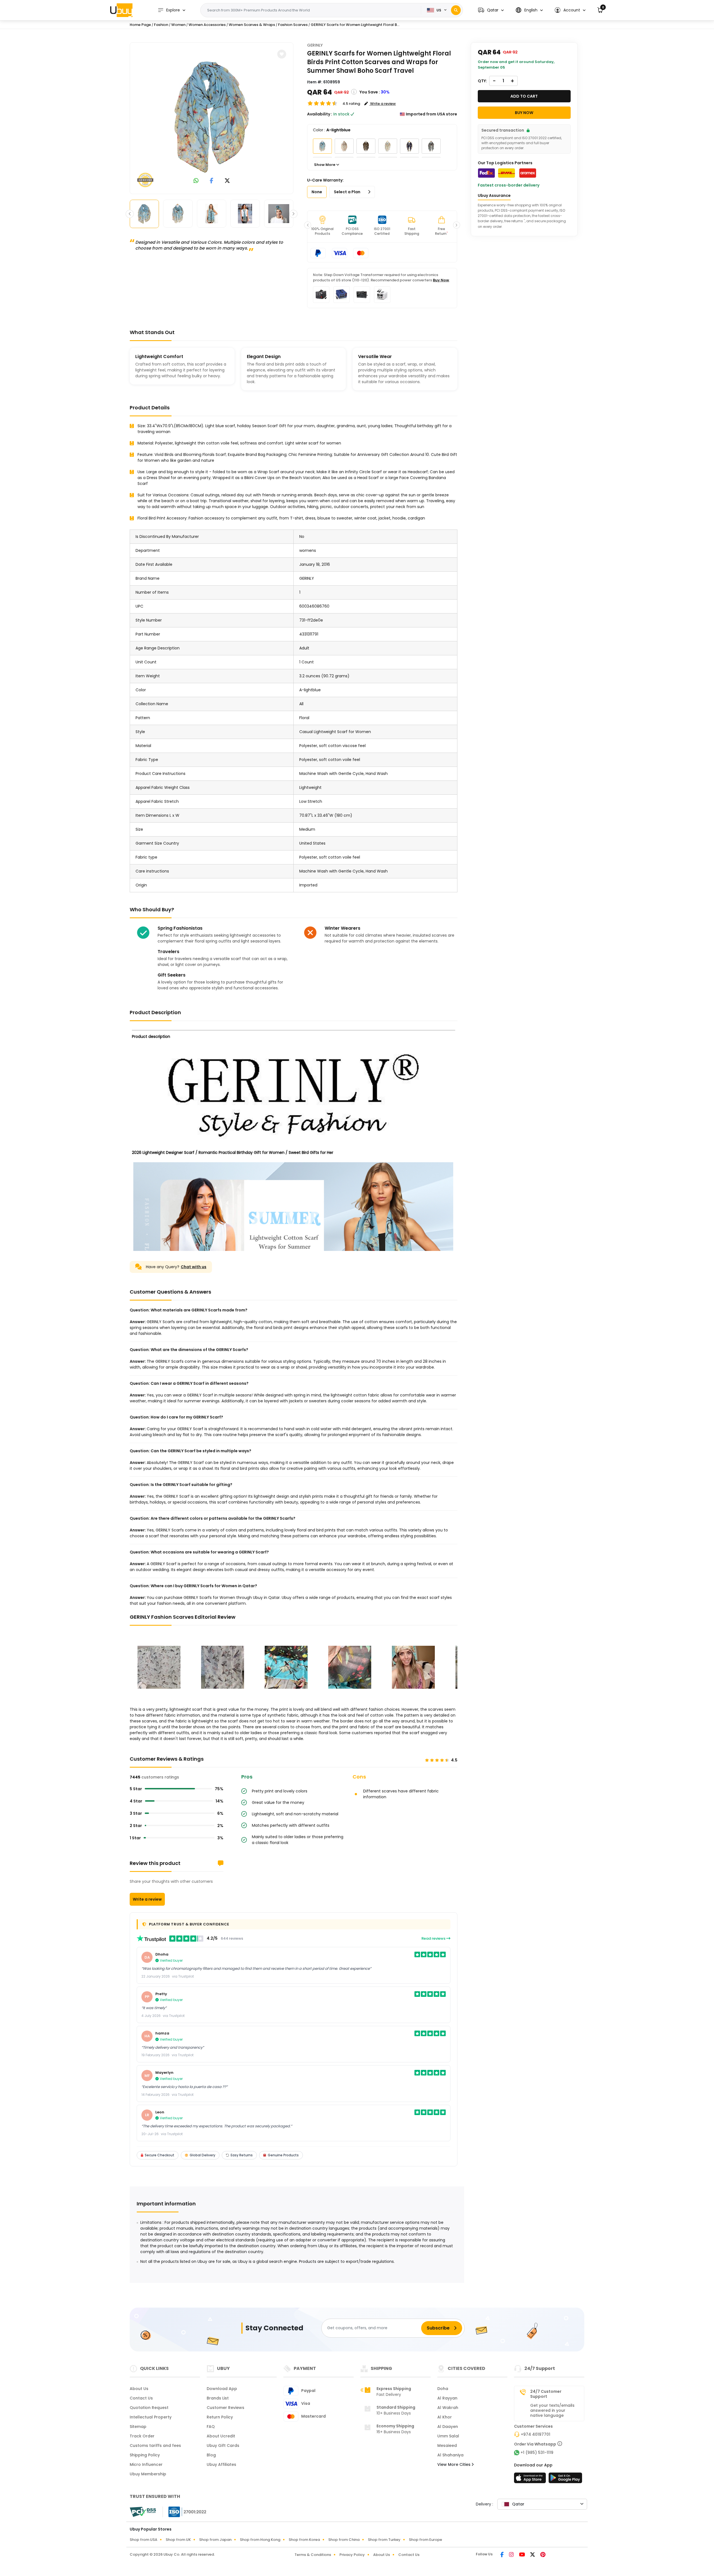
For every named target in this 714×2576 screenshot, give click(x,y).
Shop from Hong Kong (260, 2540)
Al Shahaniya (450, 2455)
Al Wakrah (448, 2408)
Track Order (142, 2436)
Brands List (218, 2398)
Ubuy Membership (148, 2474)
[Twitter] (533, 2555)
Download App (222, 2389)
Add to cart (524, 96)
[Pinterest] (543, 2555)
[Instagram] (512, 2555)
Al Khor (445, 2417)
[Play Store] (565, 2480)
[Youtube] (522, 2555)
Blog (211, 2455)
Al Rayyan (447, 2398)
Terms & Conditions (313, 2555)
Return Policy (220, 2417)
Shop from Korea (304, 2540)
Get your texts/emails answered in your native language (552, 2410)
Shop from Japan (215, 2540)
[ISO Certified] (185, 2512)
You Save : (370, 92)
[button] (491, 10)
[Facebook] (502, 2555)
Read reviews (434, 1938)
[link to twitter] (227, 181)
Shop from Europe (425, 2540)
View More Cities (454, 2464)
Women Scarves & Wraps (252, 25)
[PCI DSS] (143, 2512)
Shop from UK (178, 2540)
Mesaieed (447, 2445)
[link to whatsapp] (196, 181)
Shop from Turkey (384, 2540)
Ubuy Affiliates (221, 2464)
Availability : (320, 114)
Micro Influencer (146, 2464)
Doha (443, 2389)
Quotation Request (149, 2408)
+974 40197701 (535, 2434)
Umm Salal (448, 2436)
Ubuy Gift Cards (223, 2445)
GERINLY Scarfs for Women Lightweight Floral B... (355, 25)
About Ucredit (221, 2436)
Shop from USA (143, 2540)
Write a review (147, 1899)
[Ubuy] (121, 10)
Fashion (161, 25)
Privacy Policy (352, 2555)
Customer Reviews (225, 2408)
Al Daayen (448, 2427)
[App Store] (531, 2480)
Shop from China (344, 2540)
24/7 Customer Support (546, 2394)
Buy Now (441, 280)
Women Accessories (207, 25)
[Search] (456, 10)
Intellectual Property (151, 2417)
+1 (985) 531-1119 (537, 2452)
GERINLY (315, 45)
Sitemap (138, 2427)
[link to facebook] (212, 181)
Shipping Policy (145, 2455)
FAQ (211, 2427)
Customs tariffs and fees (155, 2445)
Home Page (140, 25)
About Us (139, 2389)
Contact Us (141, 2398)
